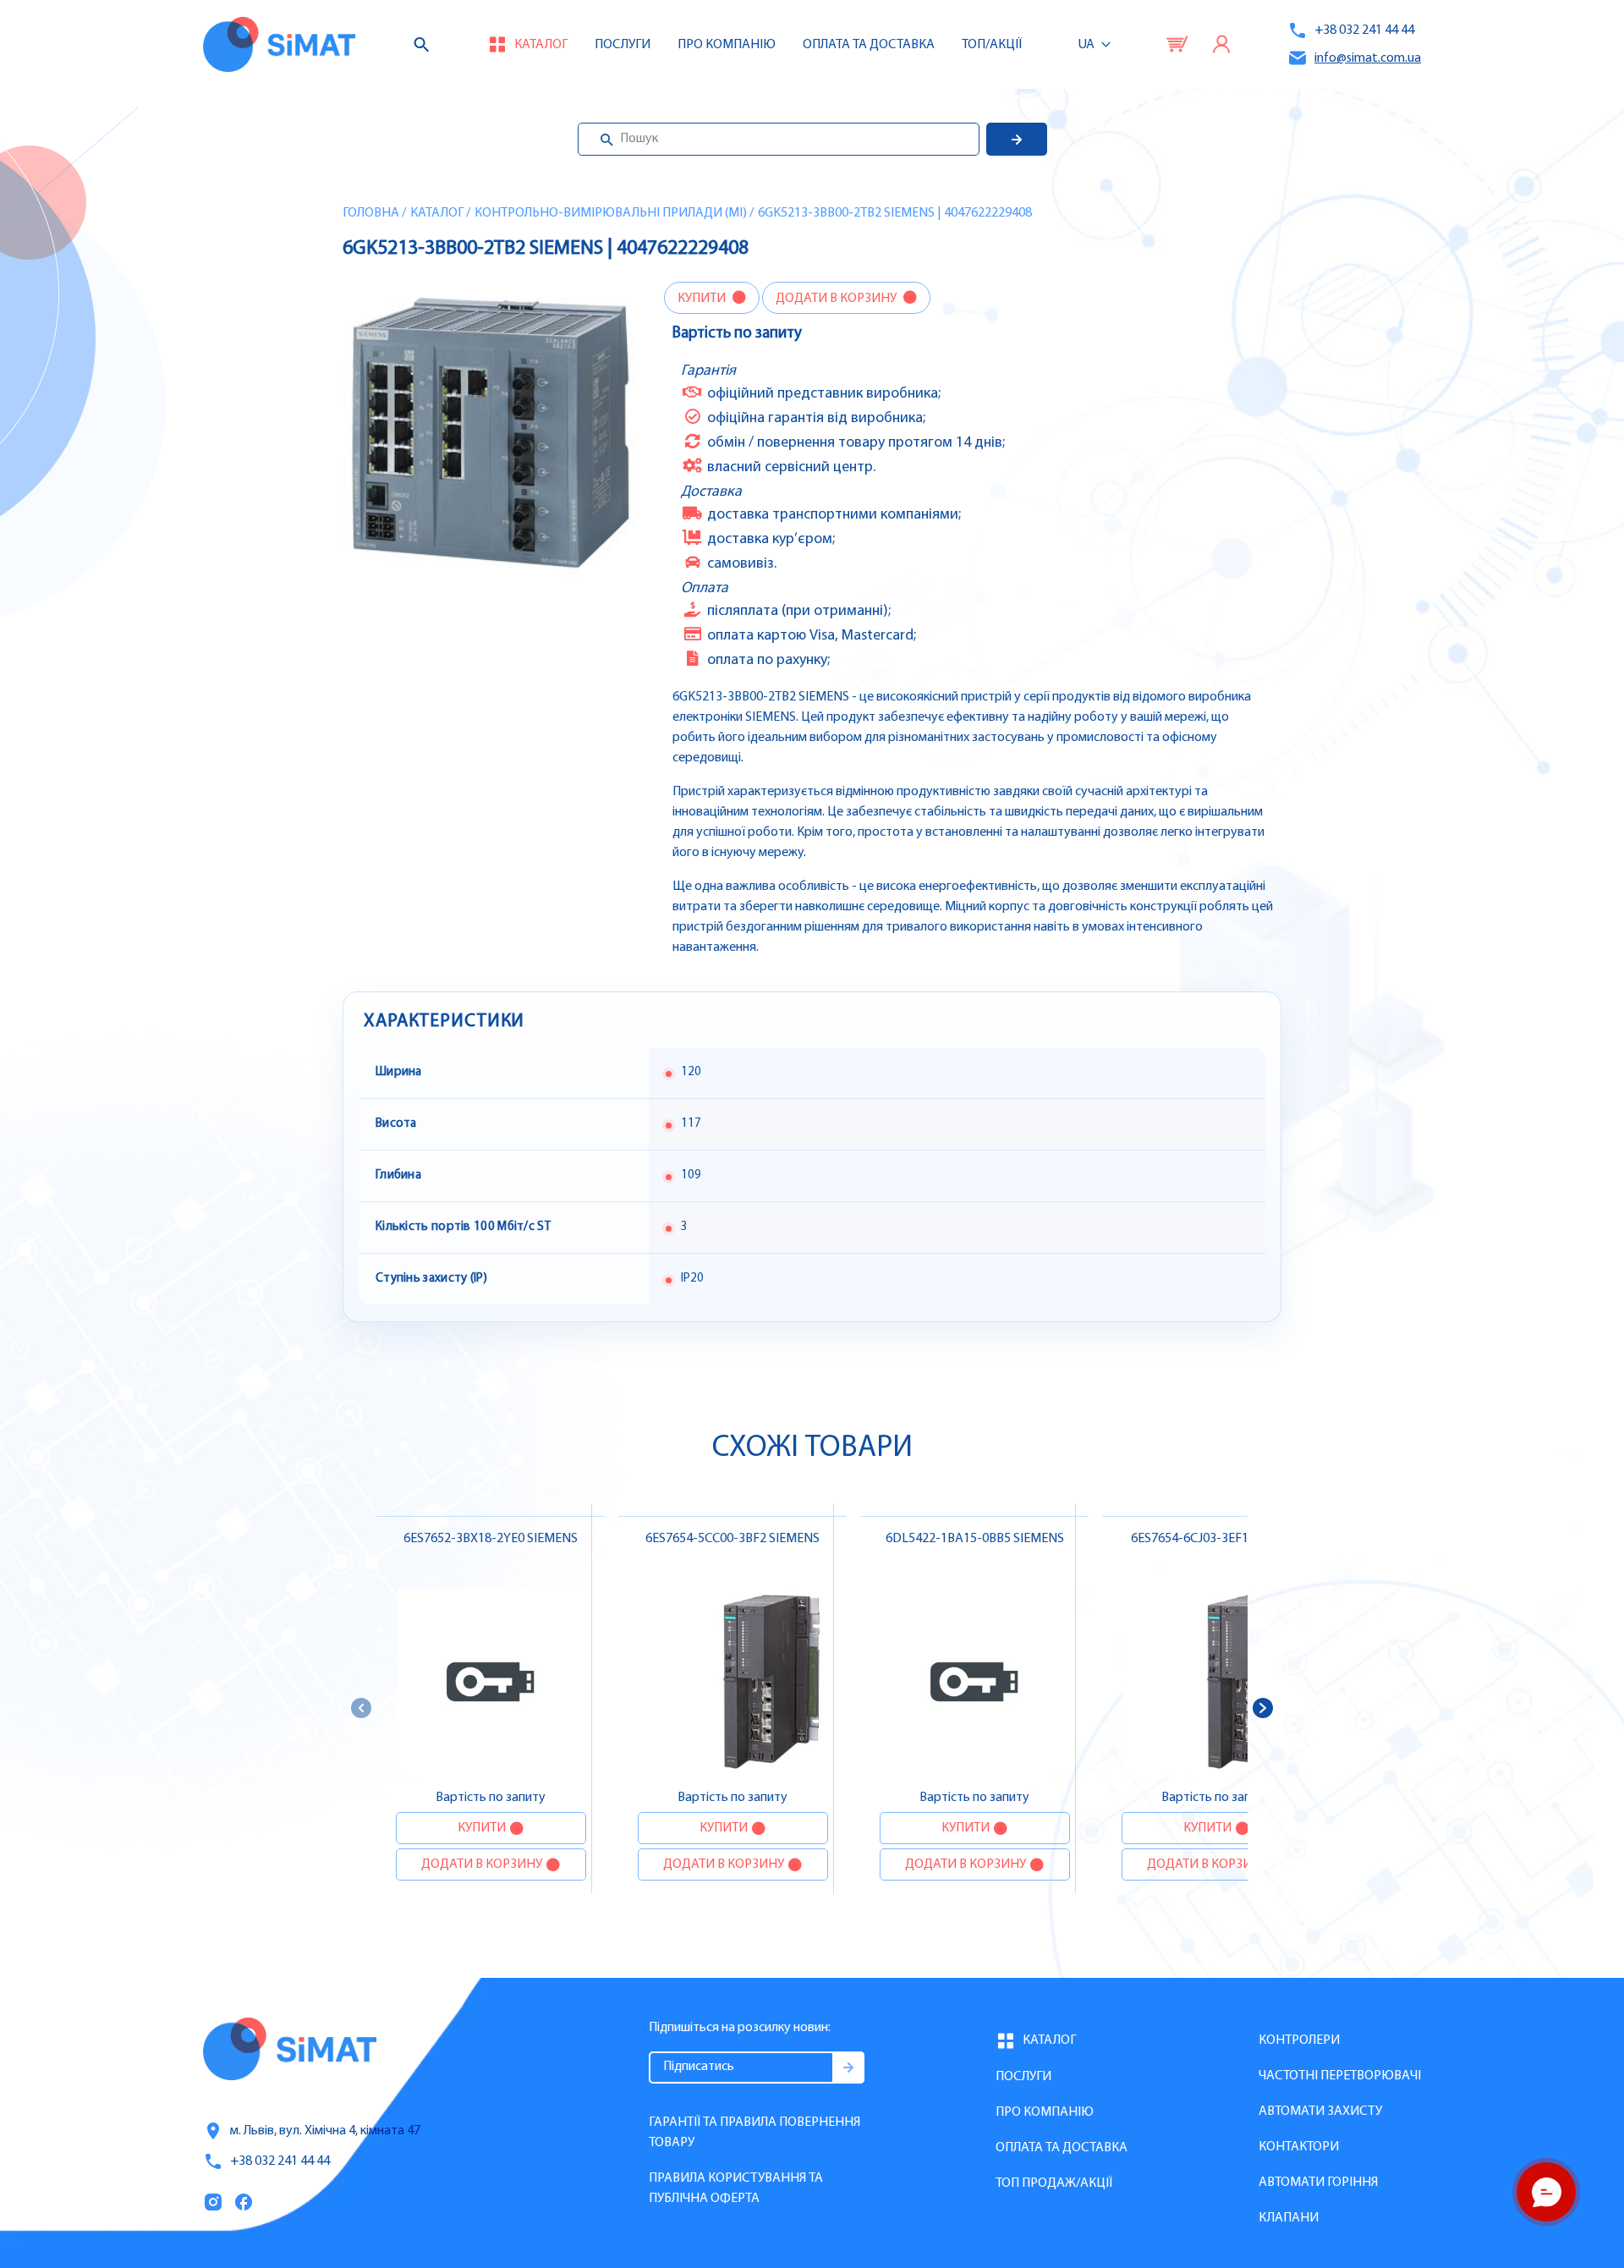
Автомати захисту (1320, 2111)
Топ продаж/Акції (1054, 2183)
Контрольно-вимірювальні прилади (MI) (611, 213)
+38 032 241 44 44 (1364, 30)
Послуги (623, 45)
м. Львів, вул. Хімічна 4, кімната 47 (325, 2131)
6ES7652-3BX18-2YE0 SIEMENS (491, 1539)
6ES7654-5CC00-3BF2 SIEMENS (732, 1539)
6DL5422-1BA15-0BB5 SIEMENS (975, 1539)
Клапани (1289, 2218)
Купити (703, 299)
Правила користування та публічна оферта (736, 2188)
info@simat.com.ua (1368, 58)
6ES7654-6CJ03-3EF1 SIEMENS (1216, 1539)
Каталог (437, 213)
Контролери (1299, 2040)
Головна (371, 213)
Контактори (1299, 2147)
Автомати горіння (1318, 2183)
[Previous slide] (361, 1708)
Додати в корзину (837, 299)
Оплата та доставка (869, 45)
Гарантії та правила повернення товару (754, 2133)
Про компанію (1045, 2112)
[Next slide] (1263, 1708)
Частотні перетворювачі (1340, 2076)
